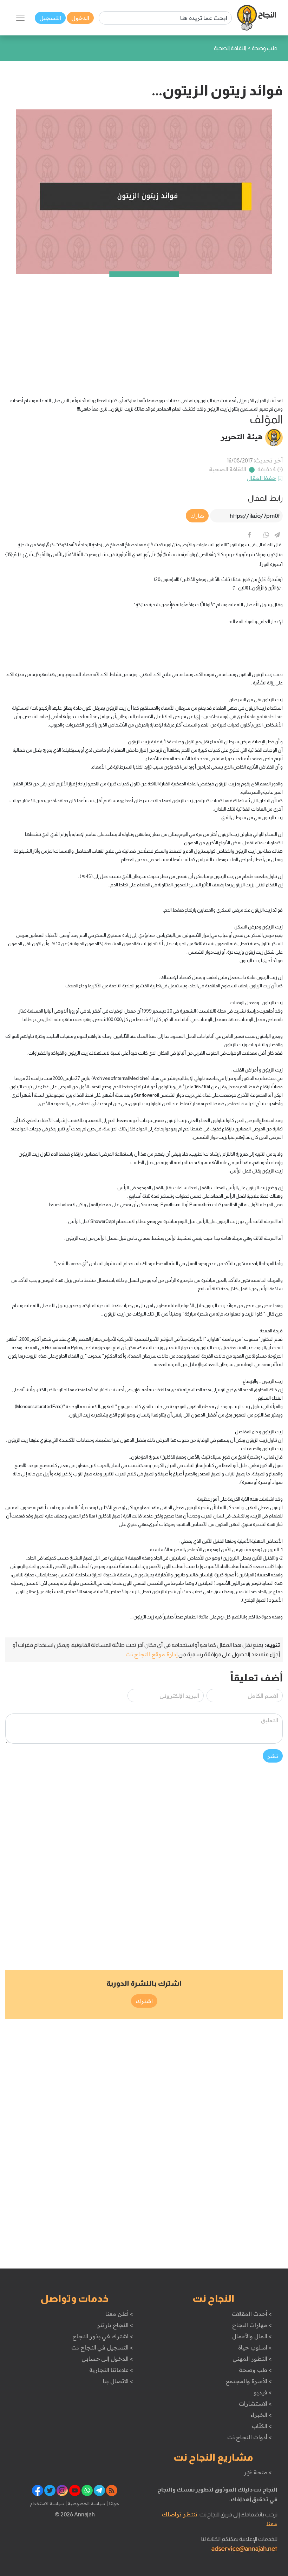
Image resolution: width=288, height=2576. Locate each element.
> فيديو (263, 2392)
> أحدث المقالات (252, 2314)
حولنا (113, 2503)
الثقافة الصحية (228, 469)
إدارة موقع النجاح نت (152, 1654)
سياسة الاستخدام (47, 2503)
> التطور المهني (252, 2359)
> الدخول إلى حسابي (107, 2359)
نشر (273, 1756)
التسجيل (50, 18)
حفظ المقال (261, 478)
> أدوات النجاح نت (250, 2437)
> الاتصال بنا (118, 2381)
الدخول (80, 18)
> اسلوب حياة (255, 2347)
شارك (197, 516)
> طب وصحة (255, 2370)
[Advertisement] (144, 323)
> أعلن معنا (119, 2314)
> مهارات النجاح (252, 2325)
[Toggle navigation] (20, 18)
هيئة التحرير (242, 437)
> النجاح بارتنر (115, 2325)
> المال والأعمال (252, 2336)
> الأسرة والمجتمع (248, 2381)
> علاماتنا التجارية (111, 2370)
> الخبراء (261, 2415)
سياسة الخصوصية (86, 2503)
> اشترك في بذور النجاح (103, 2336)
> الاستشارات (255, 2403)
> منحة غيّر (258, 2472)
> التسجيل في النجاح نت (102, 2347)
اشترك (144, 2001)
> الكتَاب (262, 2426)
